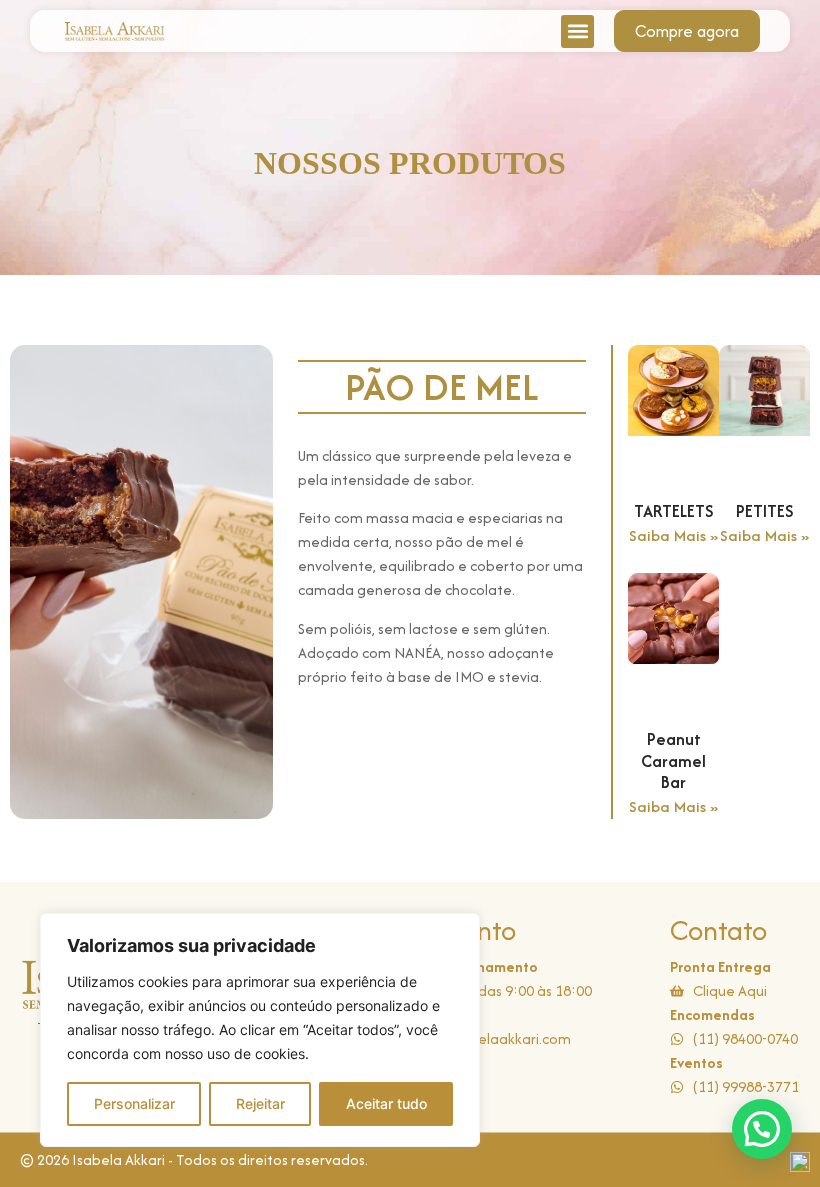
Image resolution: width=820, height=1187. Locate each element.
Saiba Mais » (673, 535)
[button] (577, 31)
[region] (260, 1030)
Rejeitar (260, 1103)
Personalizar (134, 1103)
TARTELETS (673, 511)
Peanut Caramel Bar (673, 760)
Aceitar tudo (386, 1103)
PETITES (764, 511)
